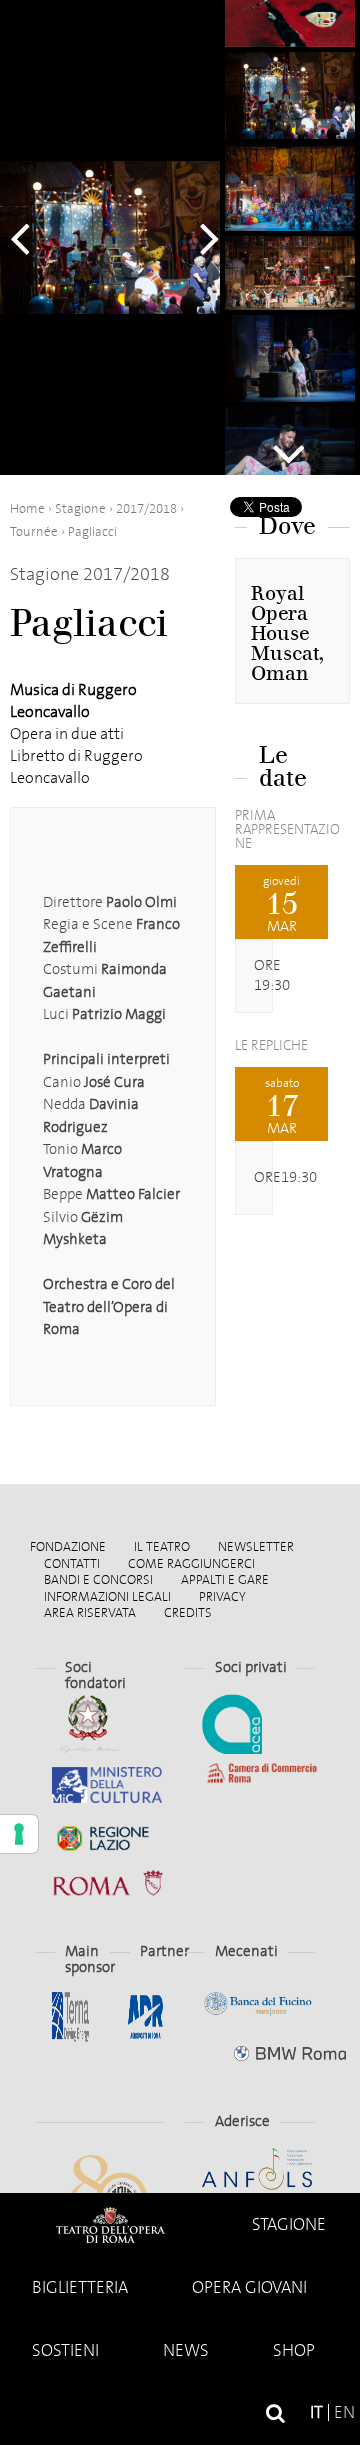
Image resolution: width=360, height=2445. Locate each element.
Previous (290, 25)
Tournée (34, 531)
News (186, 2350)
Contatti (72, 1563)
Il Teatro (162, 1546)
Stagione (289, 2224)
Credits (188, 1612)
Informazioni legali (107, 1596)
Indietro (30, 238)
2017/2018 (146, 508)
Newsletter (256, 1546)
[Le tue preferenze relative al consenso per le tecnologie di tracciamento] (19, 1834)
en (344, 2412)
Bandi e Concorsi (98, 1579)
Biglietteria (80, 2287)
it (316, 2412)
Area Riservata (90, 1612)
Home (110, 2224)
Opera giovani (249, 2287)
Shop (294, 2350)
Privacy (222, 1596)
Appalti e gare (225, 1579)
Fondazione (68, 1546)
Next (290, 445)
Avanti (200, 238)
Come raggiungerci (191, 1563)
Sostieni (65, 2350)
